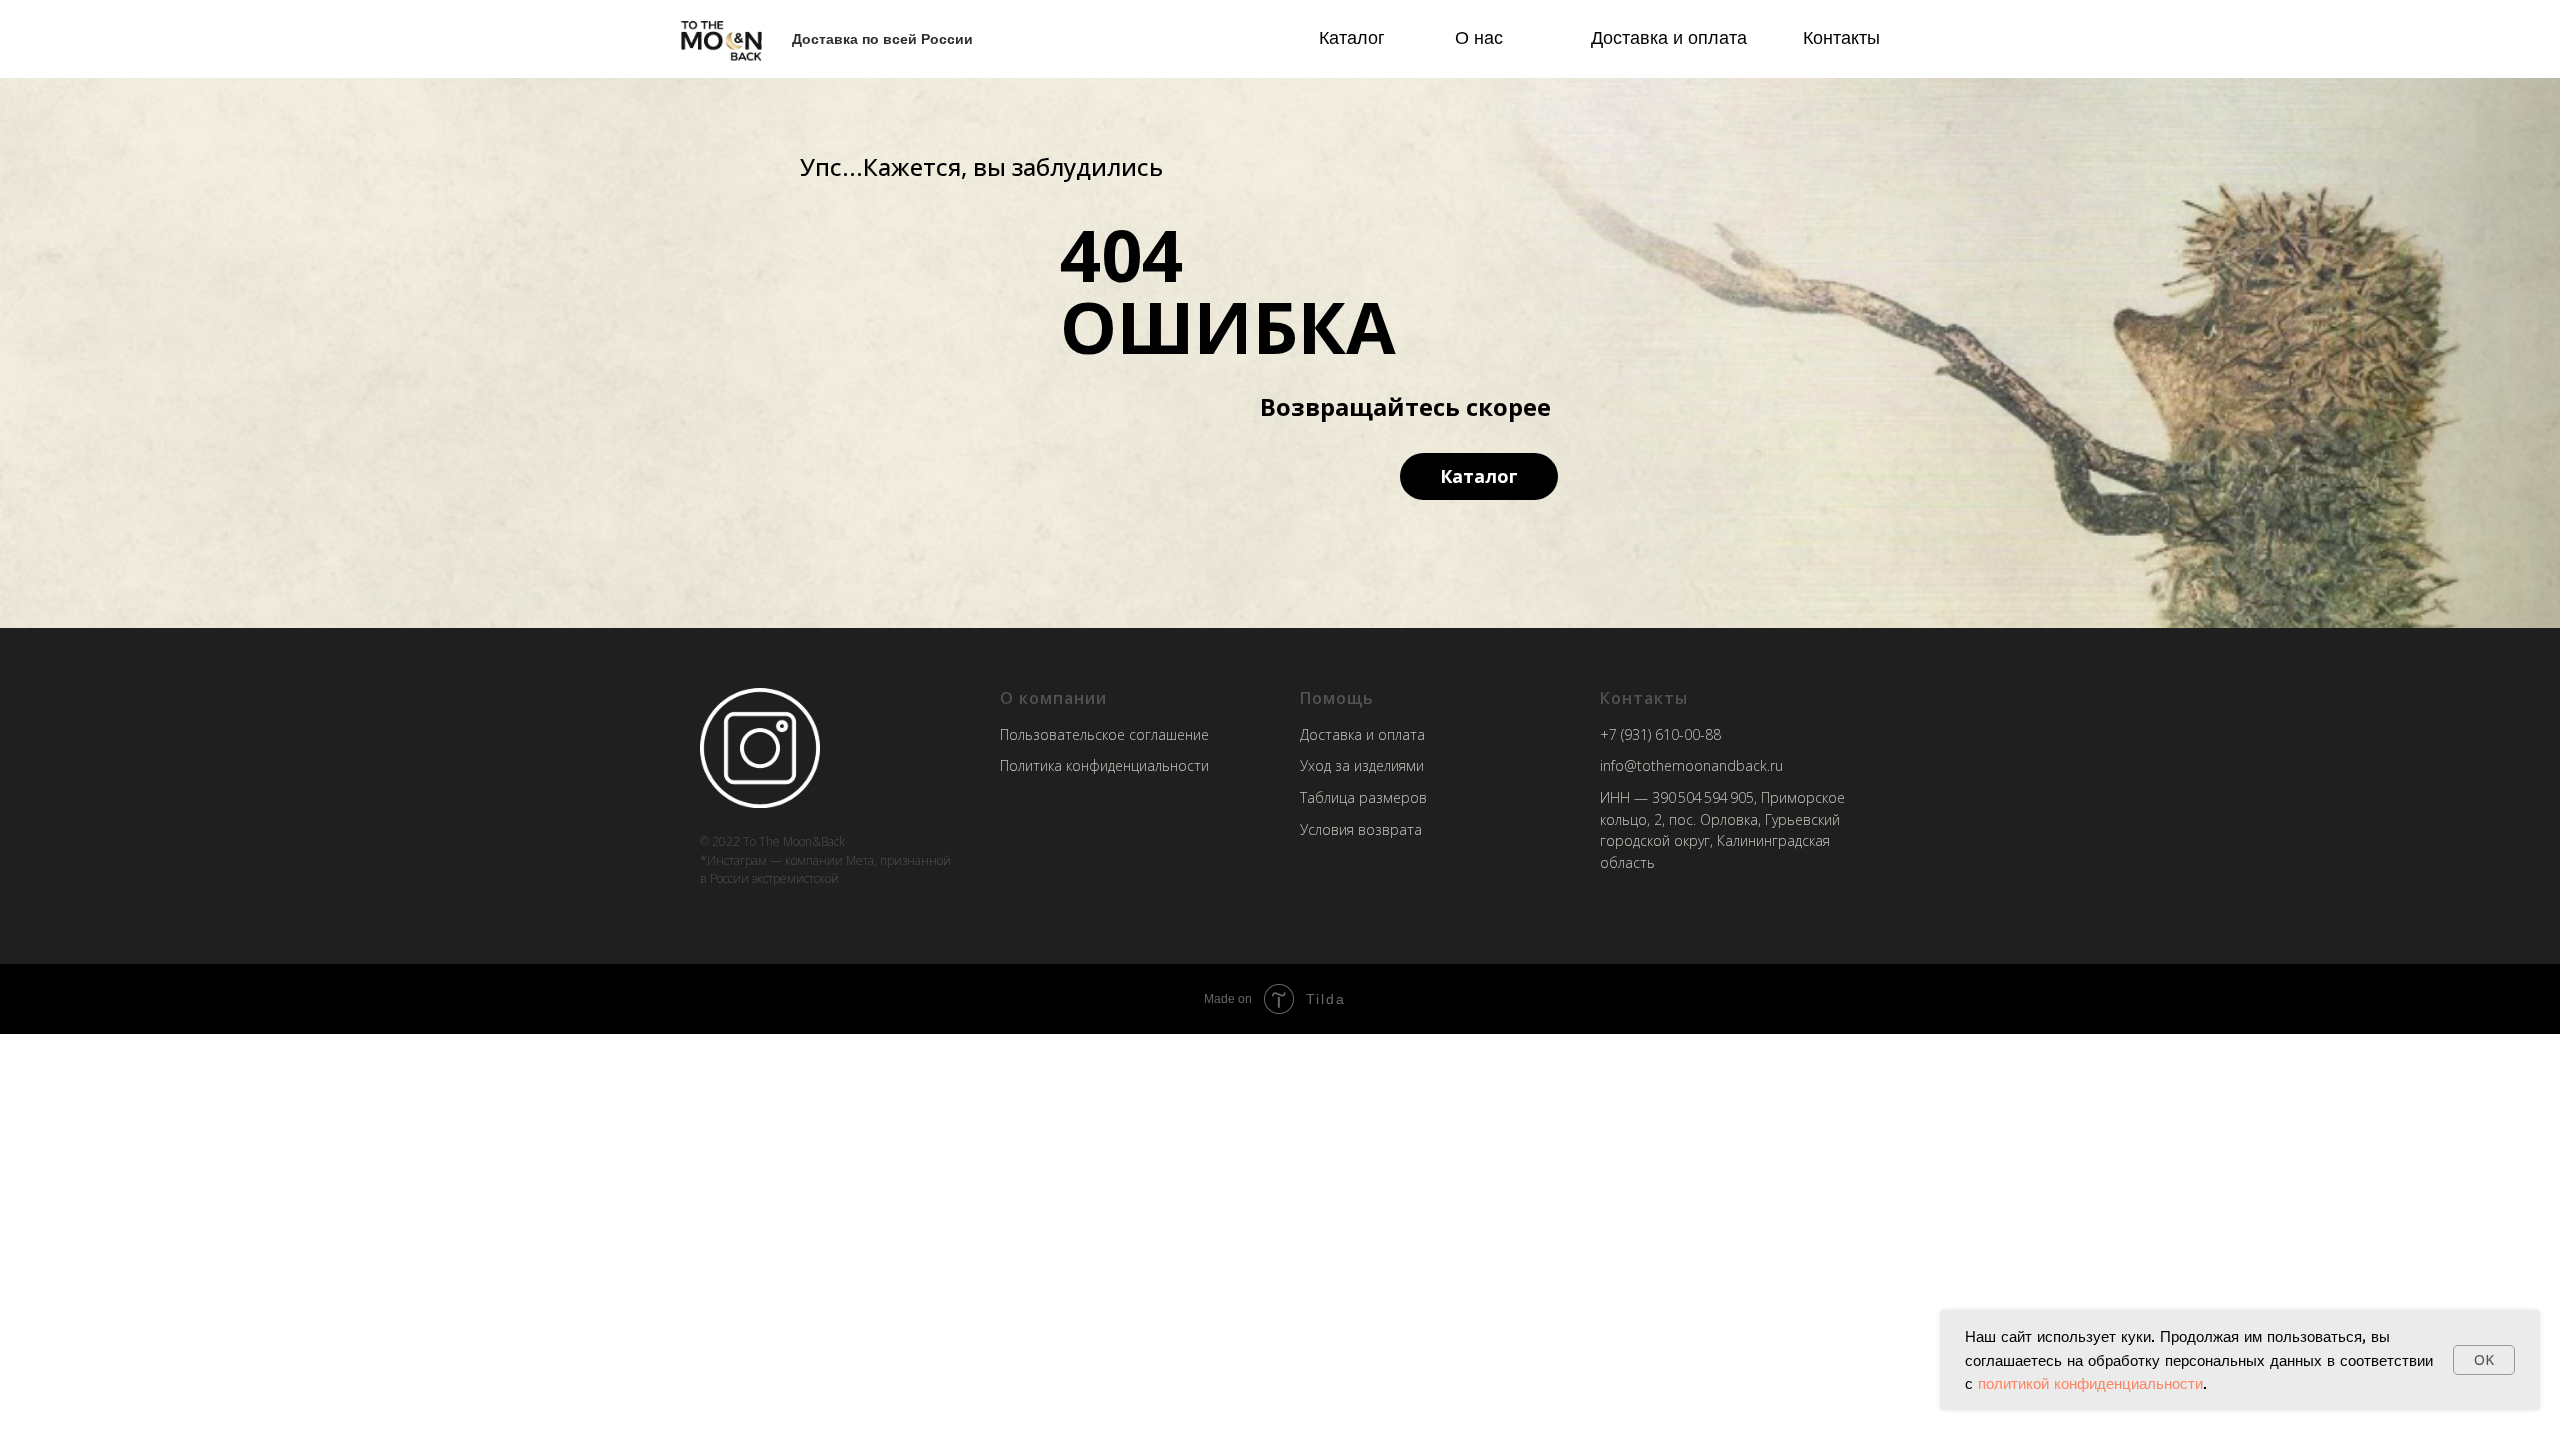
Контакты (1841, 37)
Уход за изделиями (1362, 765)
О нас (1479, 37)
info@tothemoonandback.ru (1691, 765)
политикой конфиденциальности (2090, 1383)
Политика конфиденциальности (1104, 765)
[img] (721, 39)
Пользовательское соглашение (1104, 734)
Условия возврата (1361, 829)
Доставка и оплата (1669, 37)
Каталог (1352, 37)
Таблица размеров (1363, 797)
